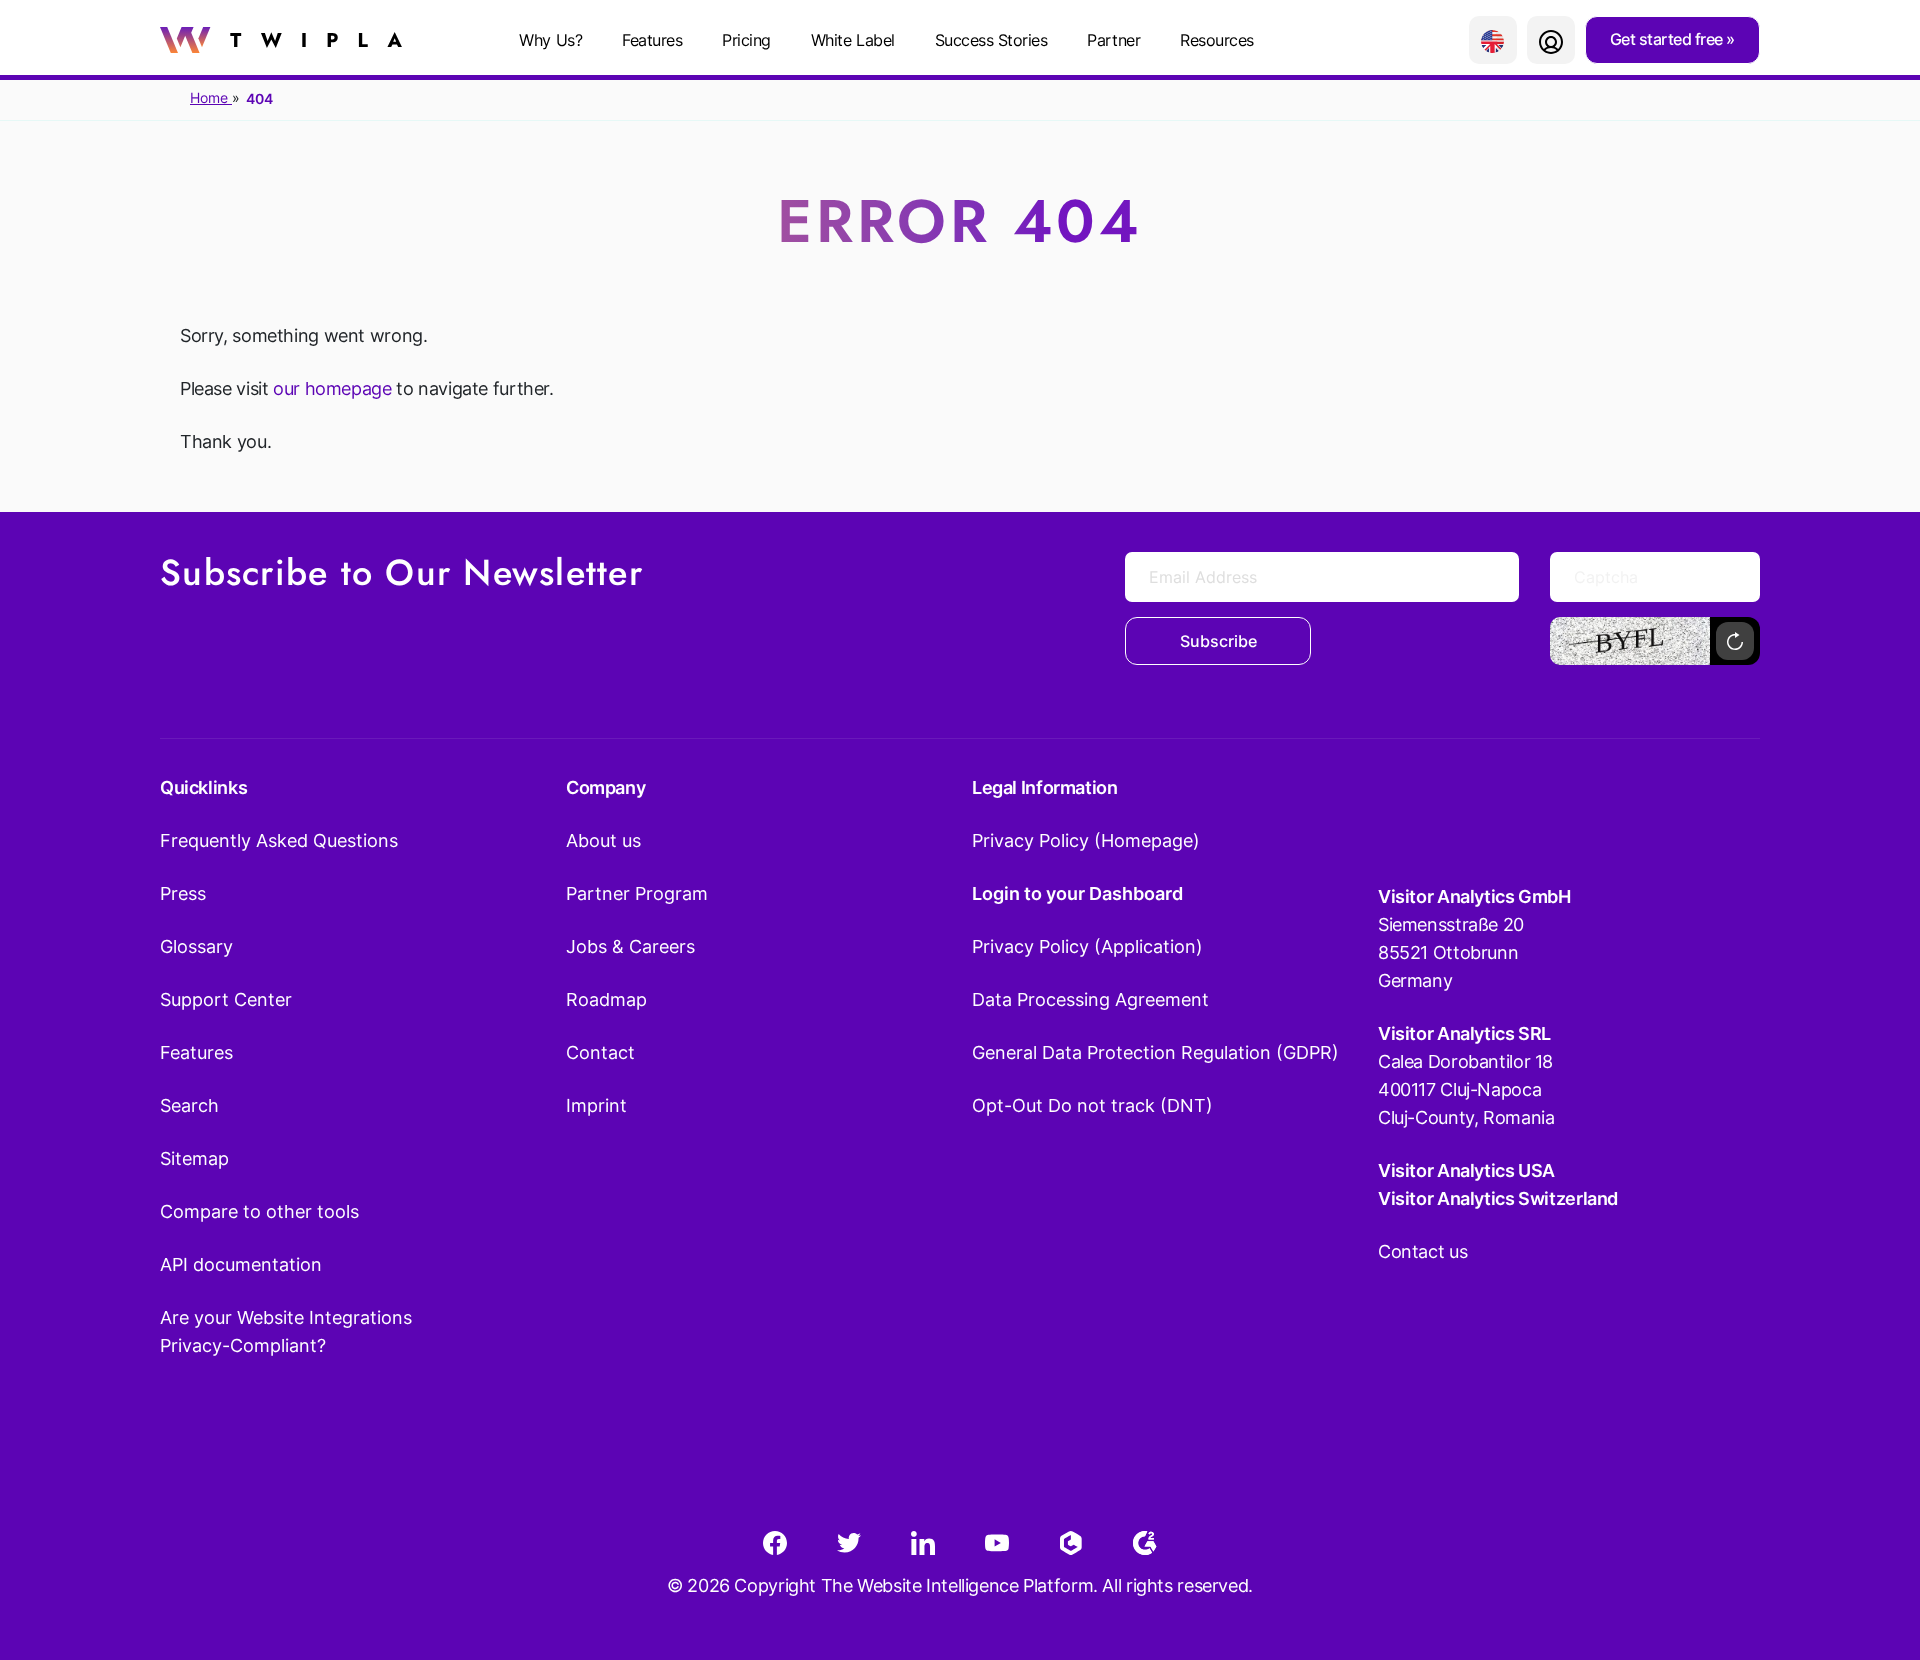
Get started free (1668, 39)
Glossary (196, 946)
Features (652, 40)
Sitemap (194, 1158)
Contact (600, 1052)
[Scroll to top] (1869, 1546)
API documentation (241, 1264)
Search (189, 1105)
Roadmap (606, 999)
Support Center (226, 999)
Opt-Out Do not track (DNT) (1092, 1105)
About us (603, 840)
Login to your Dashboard (1077, 893)
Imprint (596, 1105)
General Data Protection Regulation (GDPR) (1155, 1052)
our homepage (332, 388)
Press (183, 893)
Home (211, 97)
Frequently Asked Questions (279, 840)
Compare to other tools (259, 1211)
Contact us (1422, 1251)
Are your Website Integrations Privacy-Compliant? (286, 1331)
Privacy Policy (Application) (1087, 946)
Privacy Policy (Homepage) (1086, 840)
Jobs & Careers (630, 946)
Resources (1217, 40)
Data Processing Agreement (1090, 999)
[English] (1493, 40)
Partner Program (637, 893)
